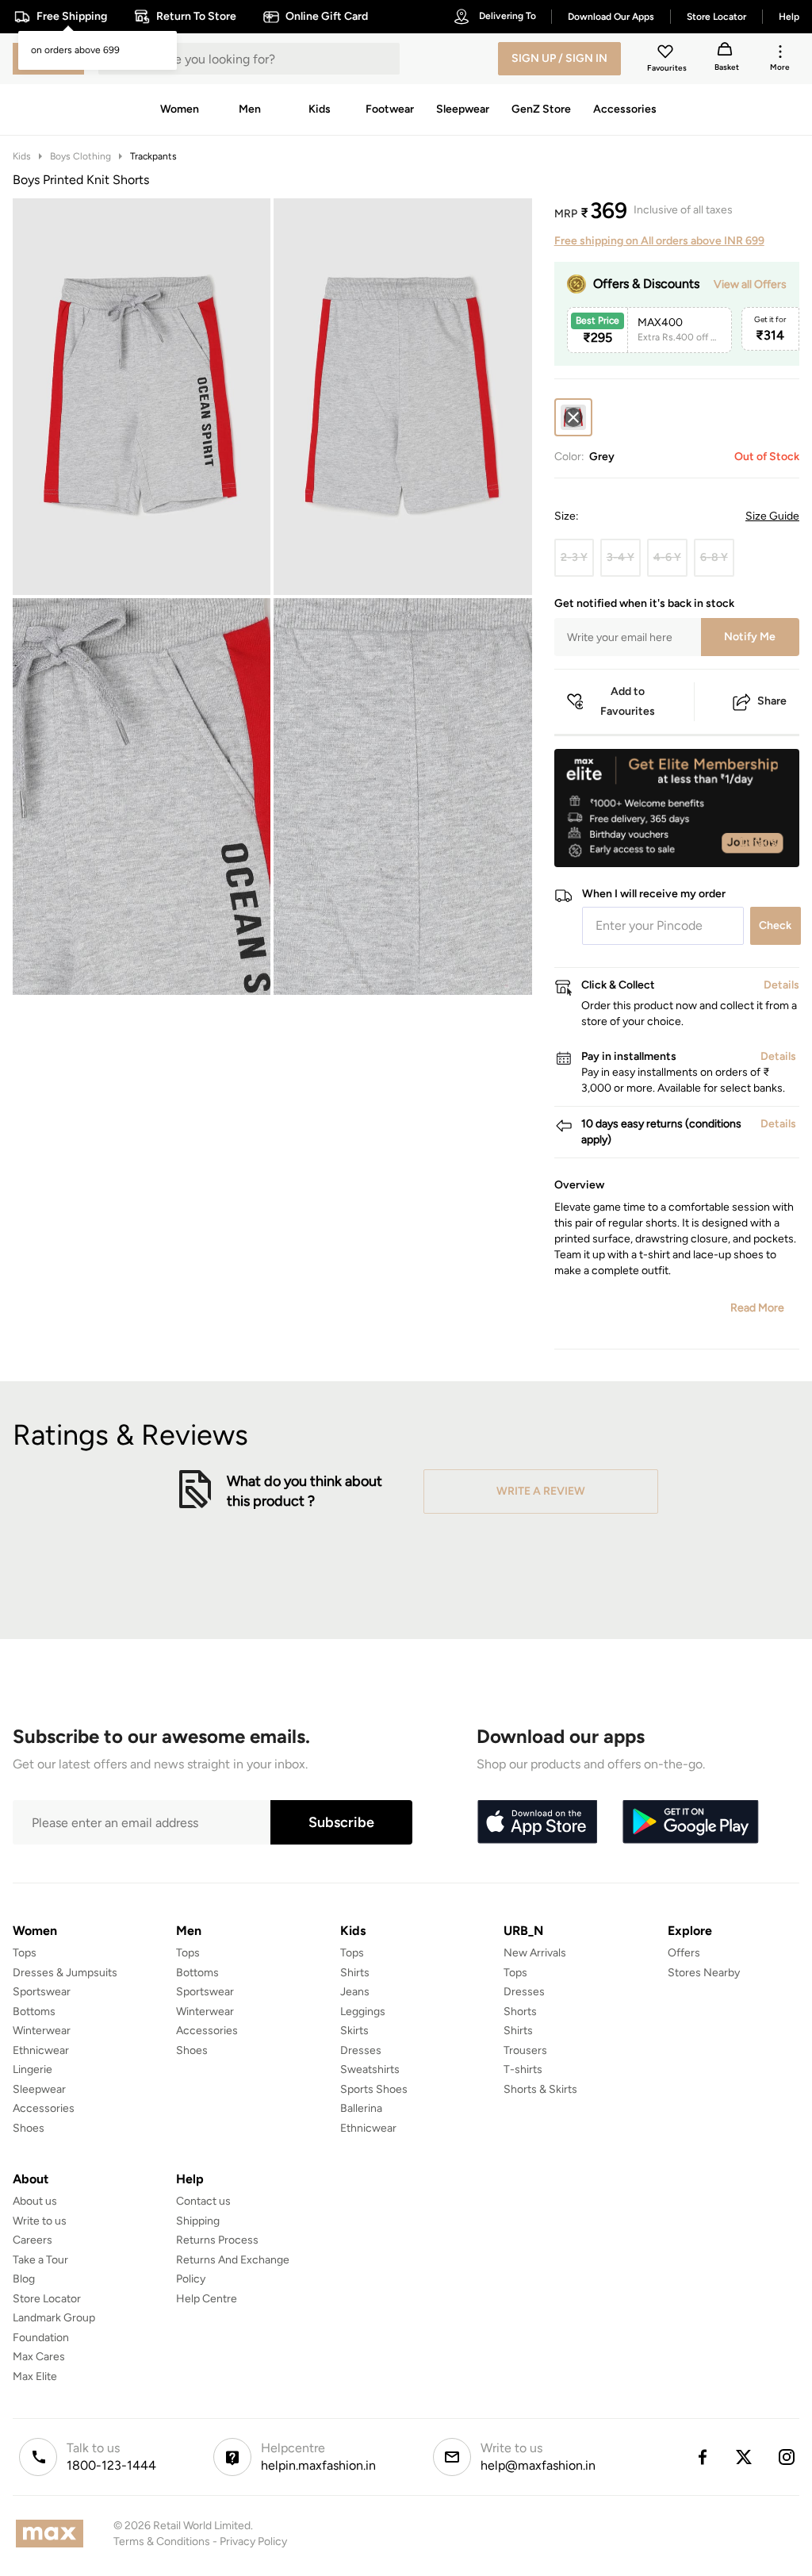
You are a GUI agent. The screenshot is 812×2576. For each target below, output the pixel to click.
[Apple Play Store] (537, 1822)
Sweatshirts (370, 2069)
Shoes (29, 2128)
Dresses (361, 2050)
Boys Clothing (80, 156)
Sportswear (42, 1992)
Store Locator (47, 2299)
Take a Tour (40, 2260)
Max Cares (39, 2357)
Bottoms (34, 2012)
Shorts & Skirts (540, 2089)
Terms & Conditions (162, 2541)
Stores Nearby (704, 1973)
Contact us (203, 2201)
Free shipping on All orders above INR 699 (659, 241)
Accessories (44, 2108)
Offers (684, 1953)
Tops (25, 1953)
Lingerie (33, 2069)
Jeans (355, 1992)
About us (35, 2201)
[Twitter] (745, 2457)
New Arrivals (535, 1953)
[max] (54, 2534)
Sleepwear (39, 2089)
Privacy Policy (253, 2541)
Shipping (198, 2221)
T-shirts (523, 2069)
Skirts (354, 2031)
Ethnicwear (41, 2050)
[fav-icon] (667, 54)
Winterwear (42, 2031)
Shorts (520, 2012)
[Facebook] (702, 2457)
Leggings (363, 2012)
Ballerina (361, 2108)
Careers (33, 2240)
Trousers (525, 2050)
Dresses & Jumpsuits (65, 1973)
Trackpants (153, 156)
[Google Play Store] (691, 1822)
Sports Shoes (374, 2089)
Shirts (355, 1973)
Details (758, 842)
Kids (22, 156)
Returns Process (217, 2240)
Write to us (40, 2221)
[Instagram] (787, 2457)
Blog (24, 2279)
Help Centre (207, 2299)
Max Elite (35, 2376)
